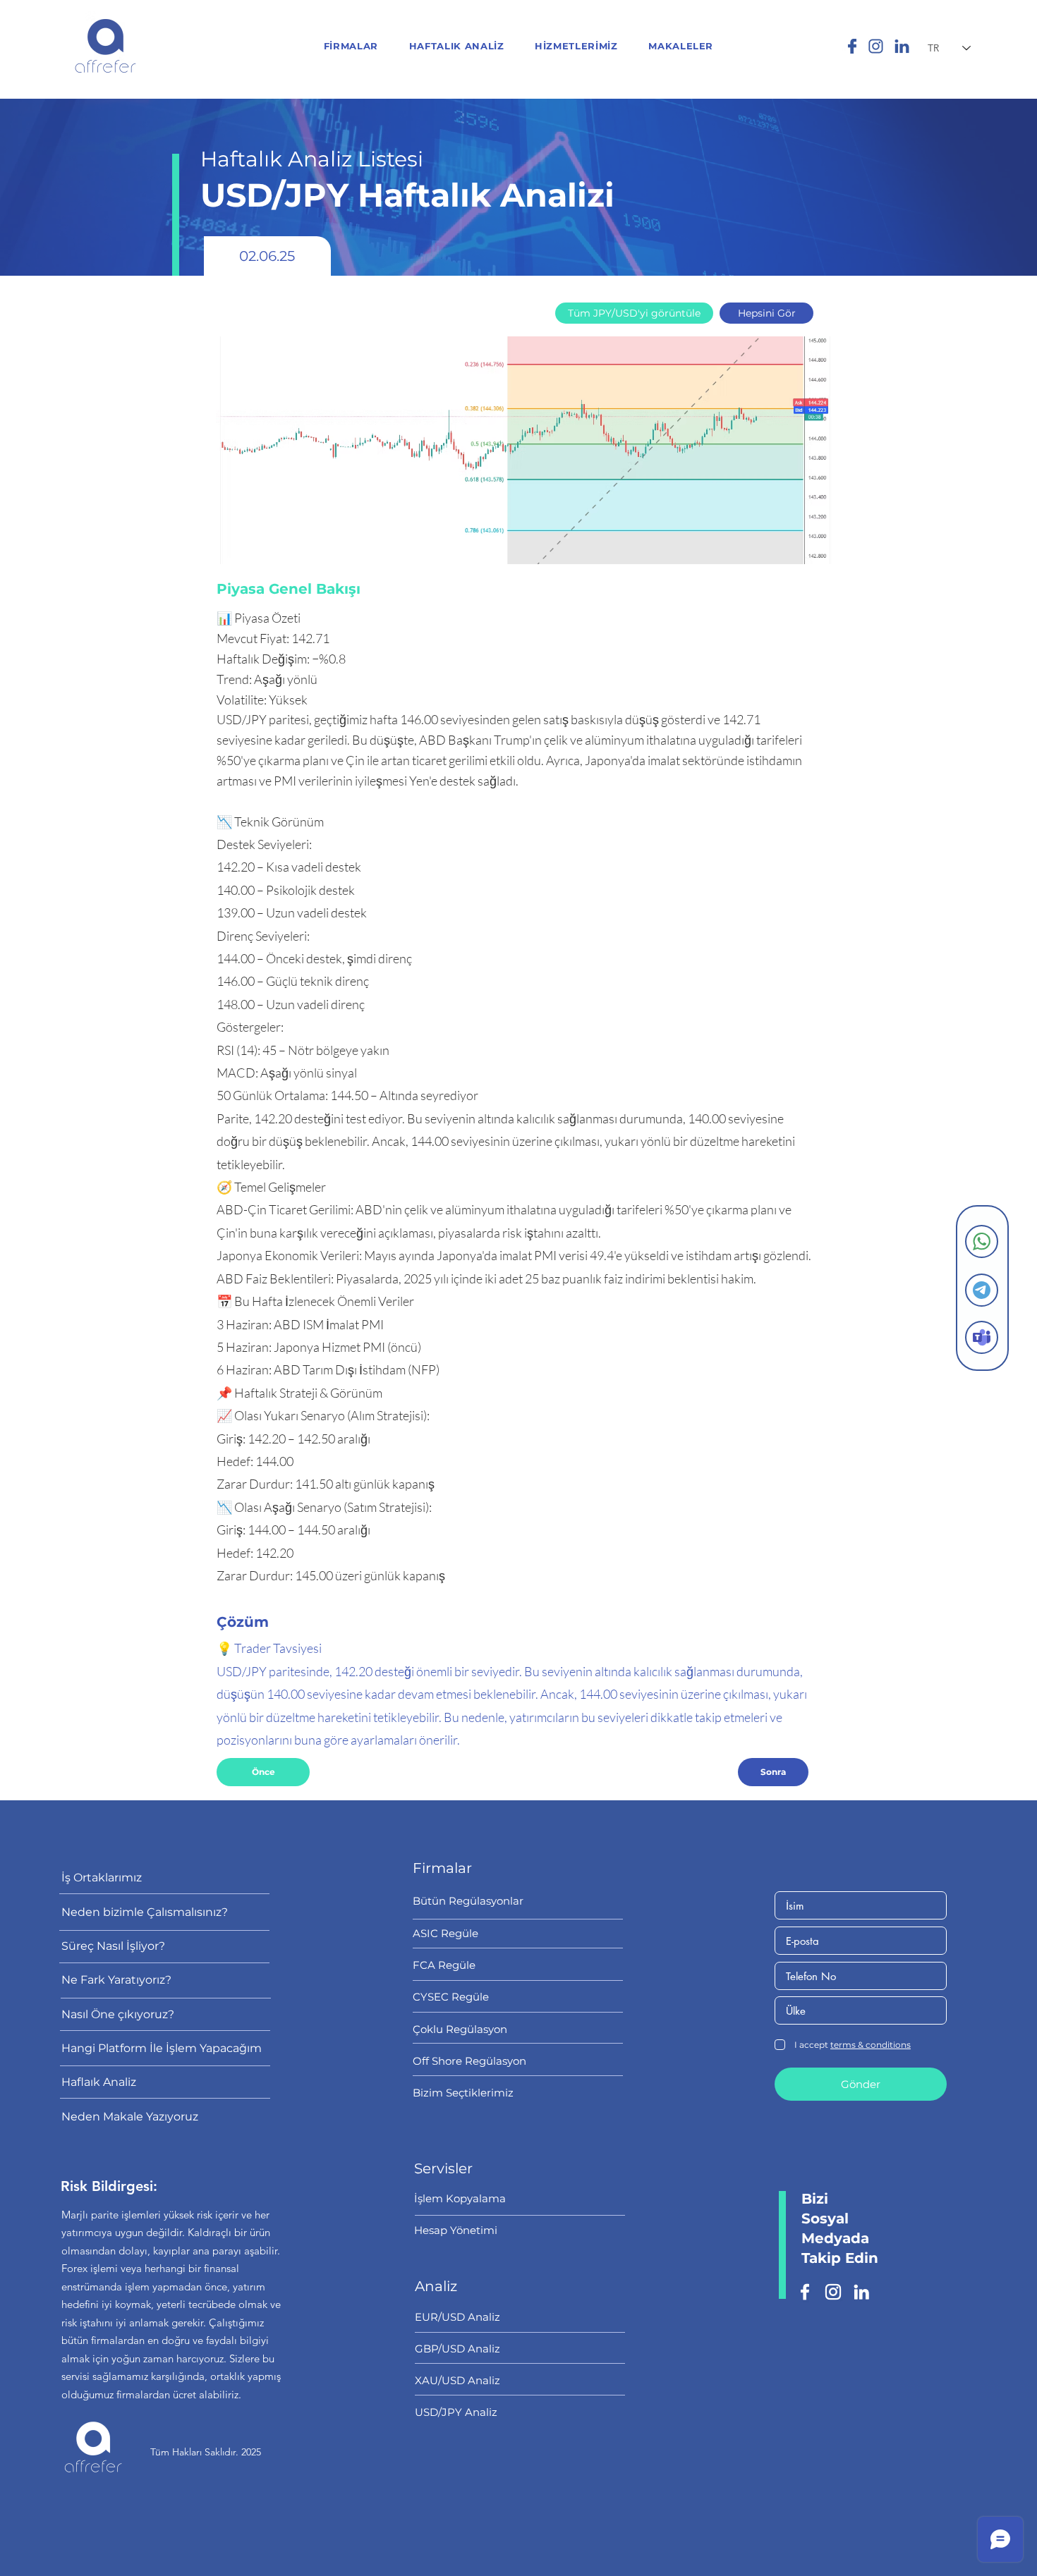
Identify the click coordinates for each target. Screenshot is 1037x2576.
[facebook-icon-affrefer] (850, 46)
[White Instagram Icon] (833, 2292)
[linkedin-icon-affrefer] (902, 46)
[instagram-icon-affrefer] (876, 46)
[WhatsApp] (982, 1241)
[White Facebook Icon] (805, 2292)
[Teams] (982, 1337)
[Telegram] (982, 1290)
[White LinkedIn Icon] (861, 2292)
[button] (576, 46)
